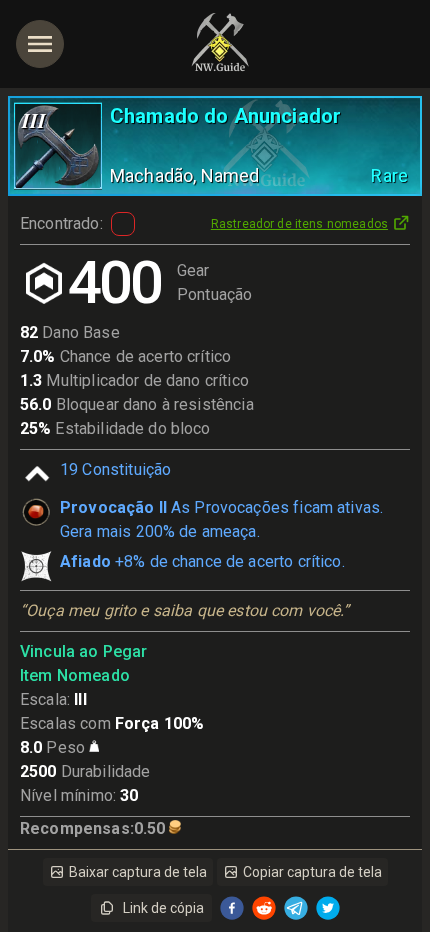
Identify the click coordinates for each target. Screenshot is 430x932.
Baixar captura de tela (138, 872)
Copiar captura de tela (312, 872)
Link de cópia (163, 908)
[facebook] (232, 908)
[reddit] (264, 908)
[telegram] (296, 908)
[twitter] (328, 908)
